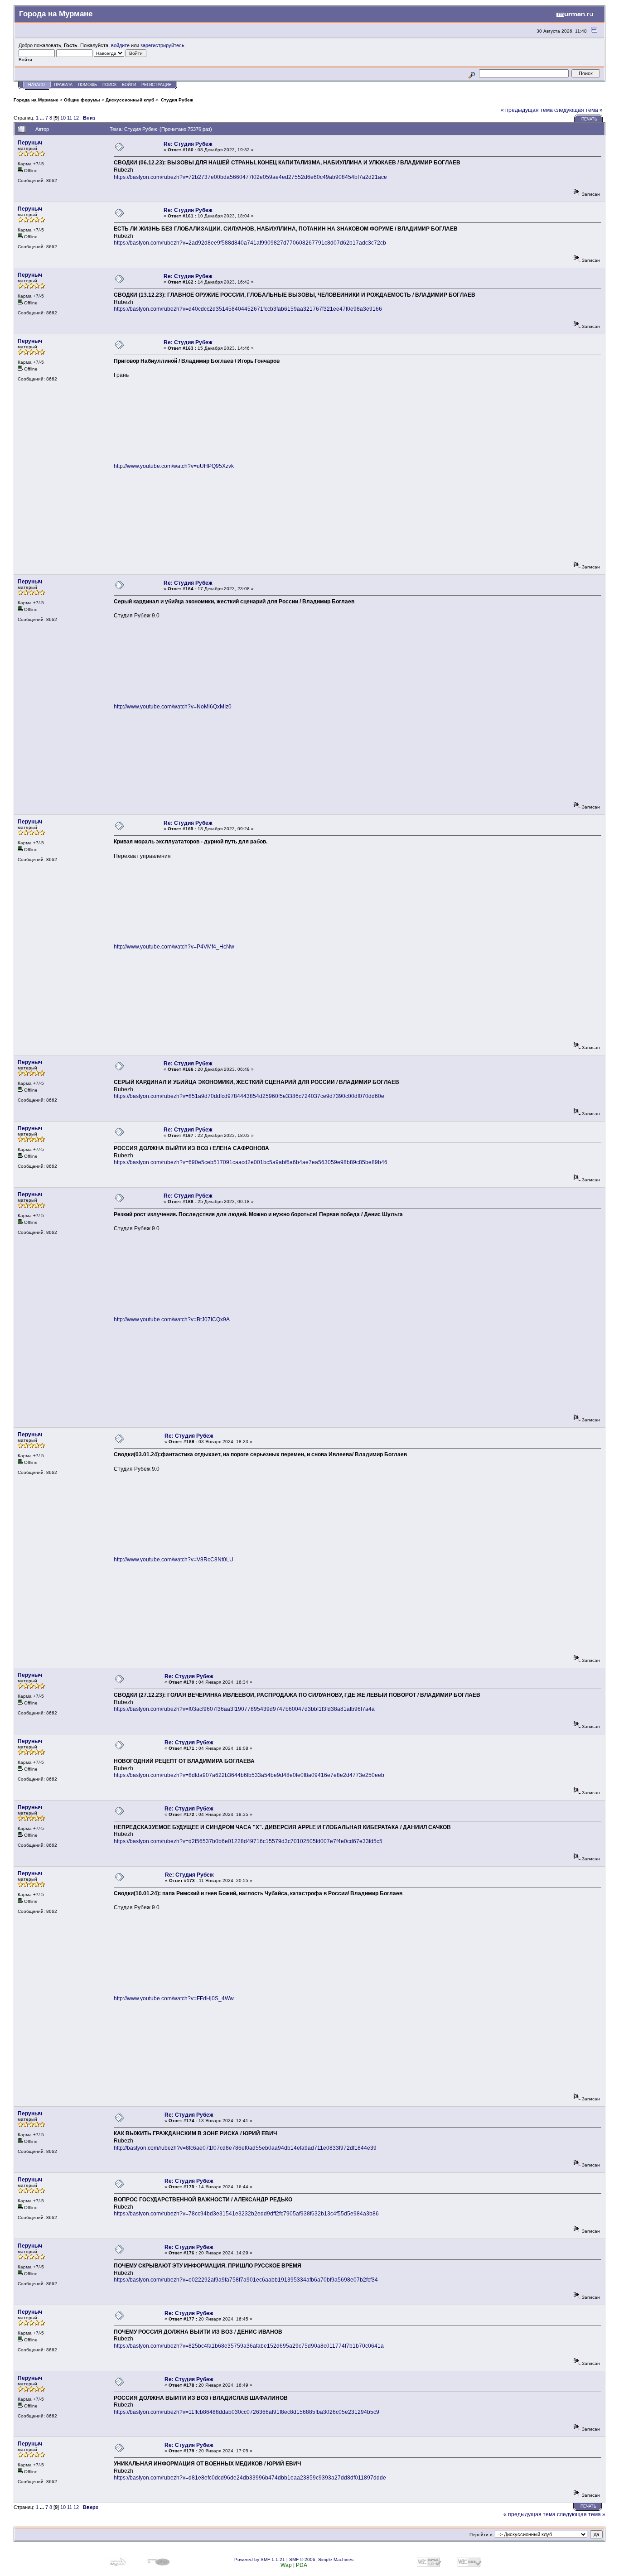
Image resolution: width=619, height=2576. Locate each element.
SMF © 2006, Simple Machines (321, 2559)
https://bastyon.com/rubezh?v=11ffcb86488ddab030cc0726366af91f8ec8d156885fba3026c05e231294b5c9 (247, 2412)
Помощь (87, 85)
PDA (302, 2565)
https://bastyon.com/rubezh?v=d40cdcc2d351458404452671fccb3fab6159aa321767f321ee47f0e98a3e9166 (248, 309)
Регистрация (157, 85)
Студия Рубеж (176, 100)
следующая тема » (578, 110)
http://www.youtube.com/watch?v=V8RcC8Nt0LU (174, 1560)
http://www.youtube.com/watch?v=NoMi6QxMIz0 (173, 707)
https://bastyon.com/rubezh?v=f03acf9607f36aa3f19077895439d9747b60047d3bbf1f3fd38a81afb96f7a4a (244, 1709)
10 (63, 118)
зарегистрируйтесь (162, 45)
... (43, 118)
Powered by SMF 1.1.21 (260, 2559)
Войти (129, 85)
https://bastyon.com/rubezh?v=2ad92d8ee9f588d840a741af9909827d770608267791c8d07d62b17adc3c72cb (250, 243)
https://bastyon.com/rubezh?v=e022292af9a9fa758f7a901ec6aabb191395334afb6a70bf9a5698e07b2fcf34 (246, 2280)
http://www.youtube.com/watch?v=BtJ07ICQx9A (172, 1319)
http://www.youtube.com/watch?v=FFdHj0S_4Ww (174, 1998)
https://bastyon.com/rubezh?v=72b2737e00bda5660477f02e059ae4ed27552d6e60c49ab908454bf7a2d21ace (250, 177)
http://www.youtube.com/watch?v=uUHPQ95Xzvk (174, 466)
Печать (589, 119)
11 (70, 118)
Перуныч (30, 143)
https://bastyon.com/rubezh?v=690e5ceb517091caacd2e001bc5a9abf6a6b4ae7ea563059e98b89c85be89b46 (251, 1162)
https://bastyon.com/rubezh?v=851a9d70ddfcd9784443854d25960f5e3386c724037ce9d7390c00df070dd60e (249, 1096)
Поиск (109, 85)
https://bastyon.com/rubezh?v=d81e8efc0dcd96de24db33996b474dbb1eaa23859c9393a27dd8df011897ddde (250, 2478)
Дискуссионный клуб (130, 100)
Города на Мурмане (36, 100)
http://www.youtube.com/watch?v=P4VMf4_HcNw (174, 947)
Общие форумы (82, 100)
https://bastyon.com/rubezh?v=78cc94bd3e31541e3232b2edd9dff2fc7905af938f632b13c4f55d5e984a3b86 (246, 2214)
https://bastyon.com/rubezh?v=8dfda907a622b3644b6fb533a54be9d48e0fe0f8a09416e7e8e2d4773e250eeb (249, 1775)
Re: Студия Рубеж (188, 144)
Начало (36, 85)
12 (76, 118)
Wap (286, 2565)
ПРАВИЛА (63, 85)
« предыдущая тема (527, 110)
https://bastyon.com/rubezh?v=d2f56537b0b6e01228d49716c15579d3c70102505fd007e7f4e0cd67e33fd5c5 (248, 1841)
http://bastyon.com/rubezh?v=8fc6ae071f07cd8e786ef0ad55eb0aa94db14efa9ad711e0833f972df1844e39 (245, 2148)
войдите (120, 45)
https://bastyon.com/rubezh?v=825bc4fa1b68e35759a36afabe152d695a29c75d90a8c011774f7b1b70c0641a (249, 2346)
